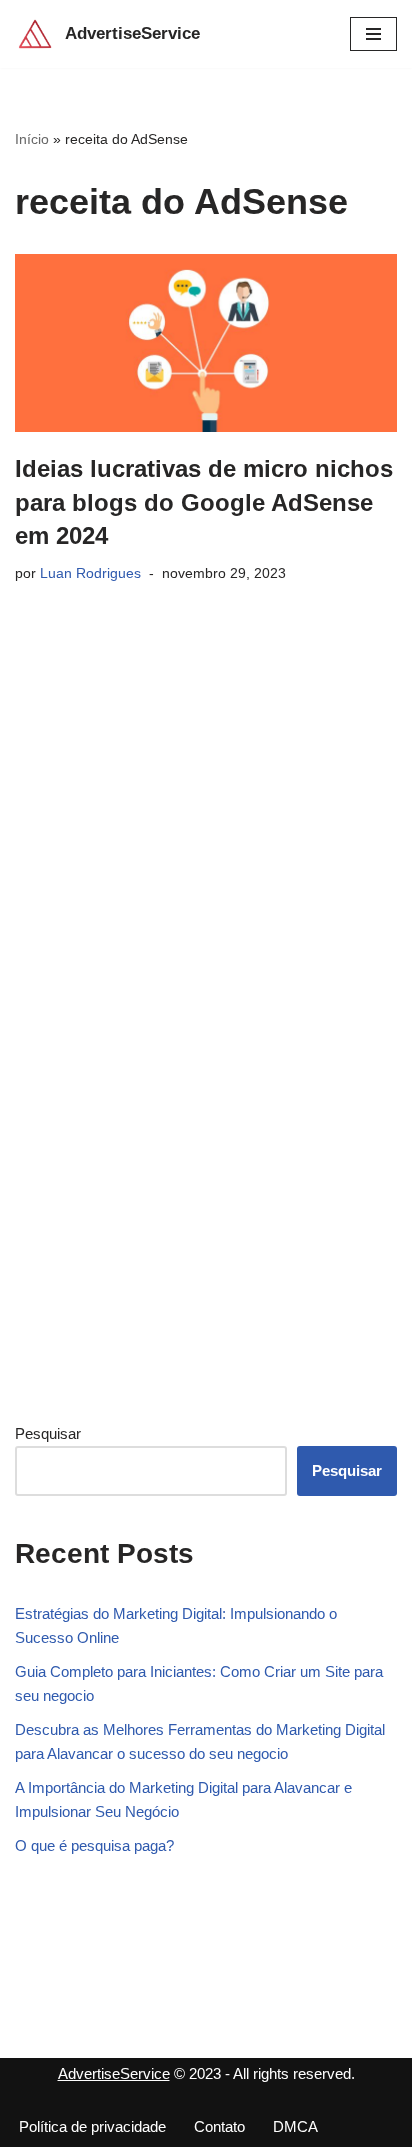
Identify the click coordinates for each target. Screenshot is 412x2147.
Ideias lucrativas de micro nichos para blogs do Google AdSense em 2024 (204, 502)
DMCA (295, 2126)
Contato (219, 2126)
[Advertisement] (165, 1075)
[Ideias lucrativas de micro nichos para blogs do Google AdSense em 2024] (206, 343)
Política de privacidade (92, 2126)
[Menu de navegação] (373, 34)
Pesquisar (48, 1433)
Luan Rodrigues (90, 573)
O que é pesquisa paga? (94, 1845)
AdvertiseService (114, 2073)
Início (32, 139)
